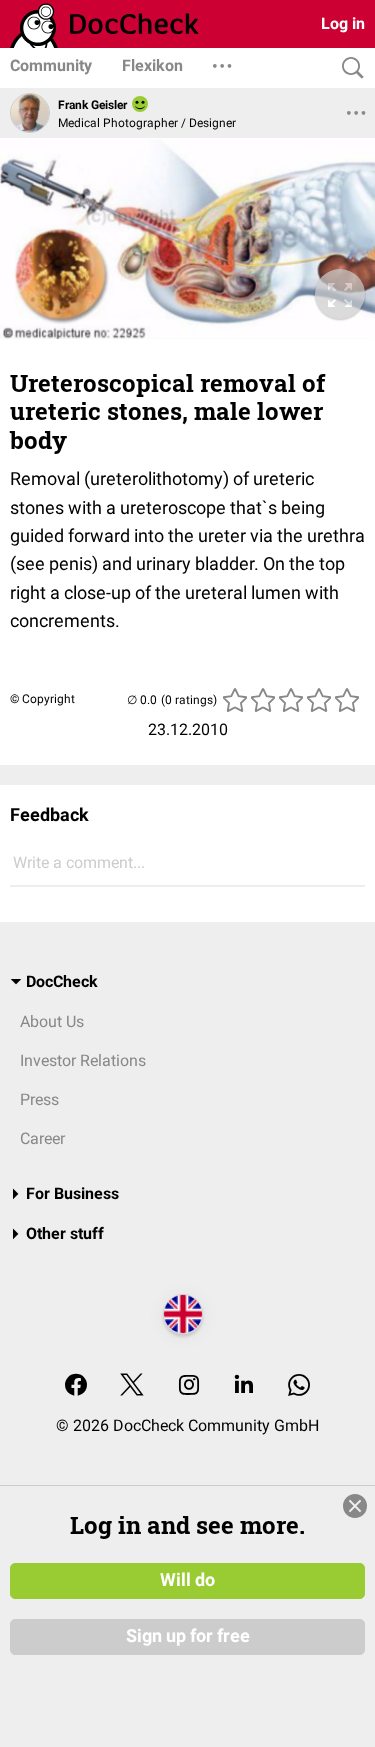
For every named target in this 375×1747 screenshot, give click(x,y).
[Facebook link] (76, 1386)
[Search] (348, 68)
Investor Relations (83, 1060)
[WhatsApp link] (299, 1386)
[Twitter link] (132, 1386)
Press (39, 1099)
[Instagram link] (189, 1386)
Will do (187, 1580)
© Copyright (42, 699)
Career (42, 1138)
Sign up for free (188, 1636)
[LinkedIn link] (244, 1386)
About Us (52, 1021)
